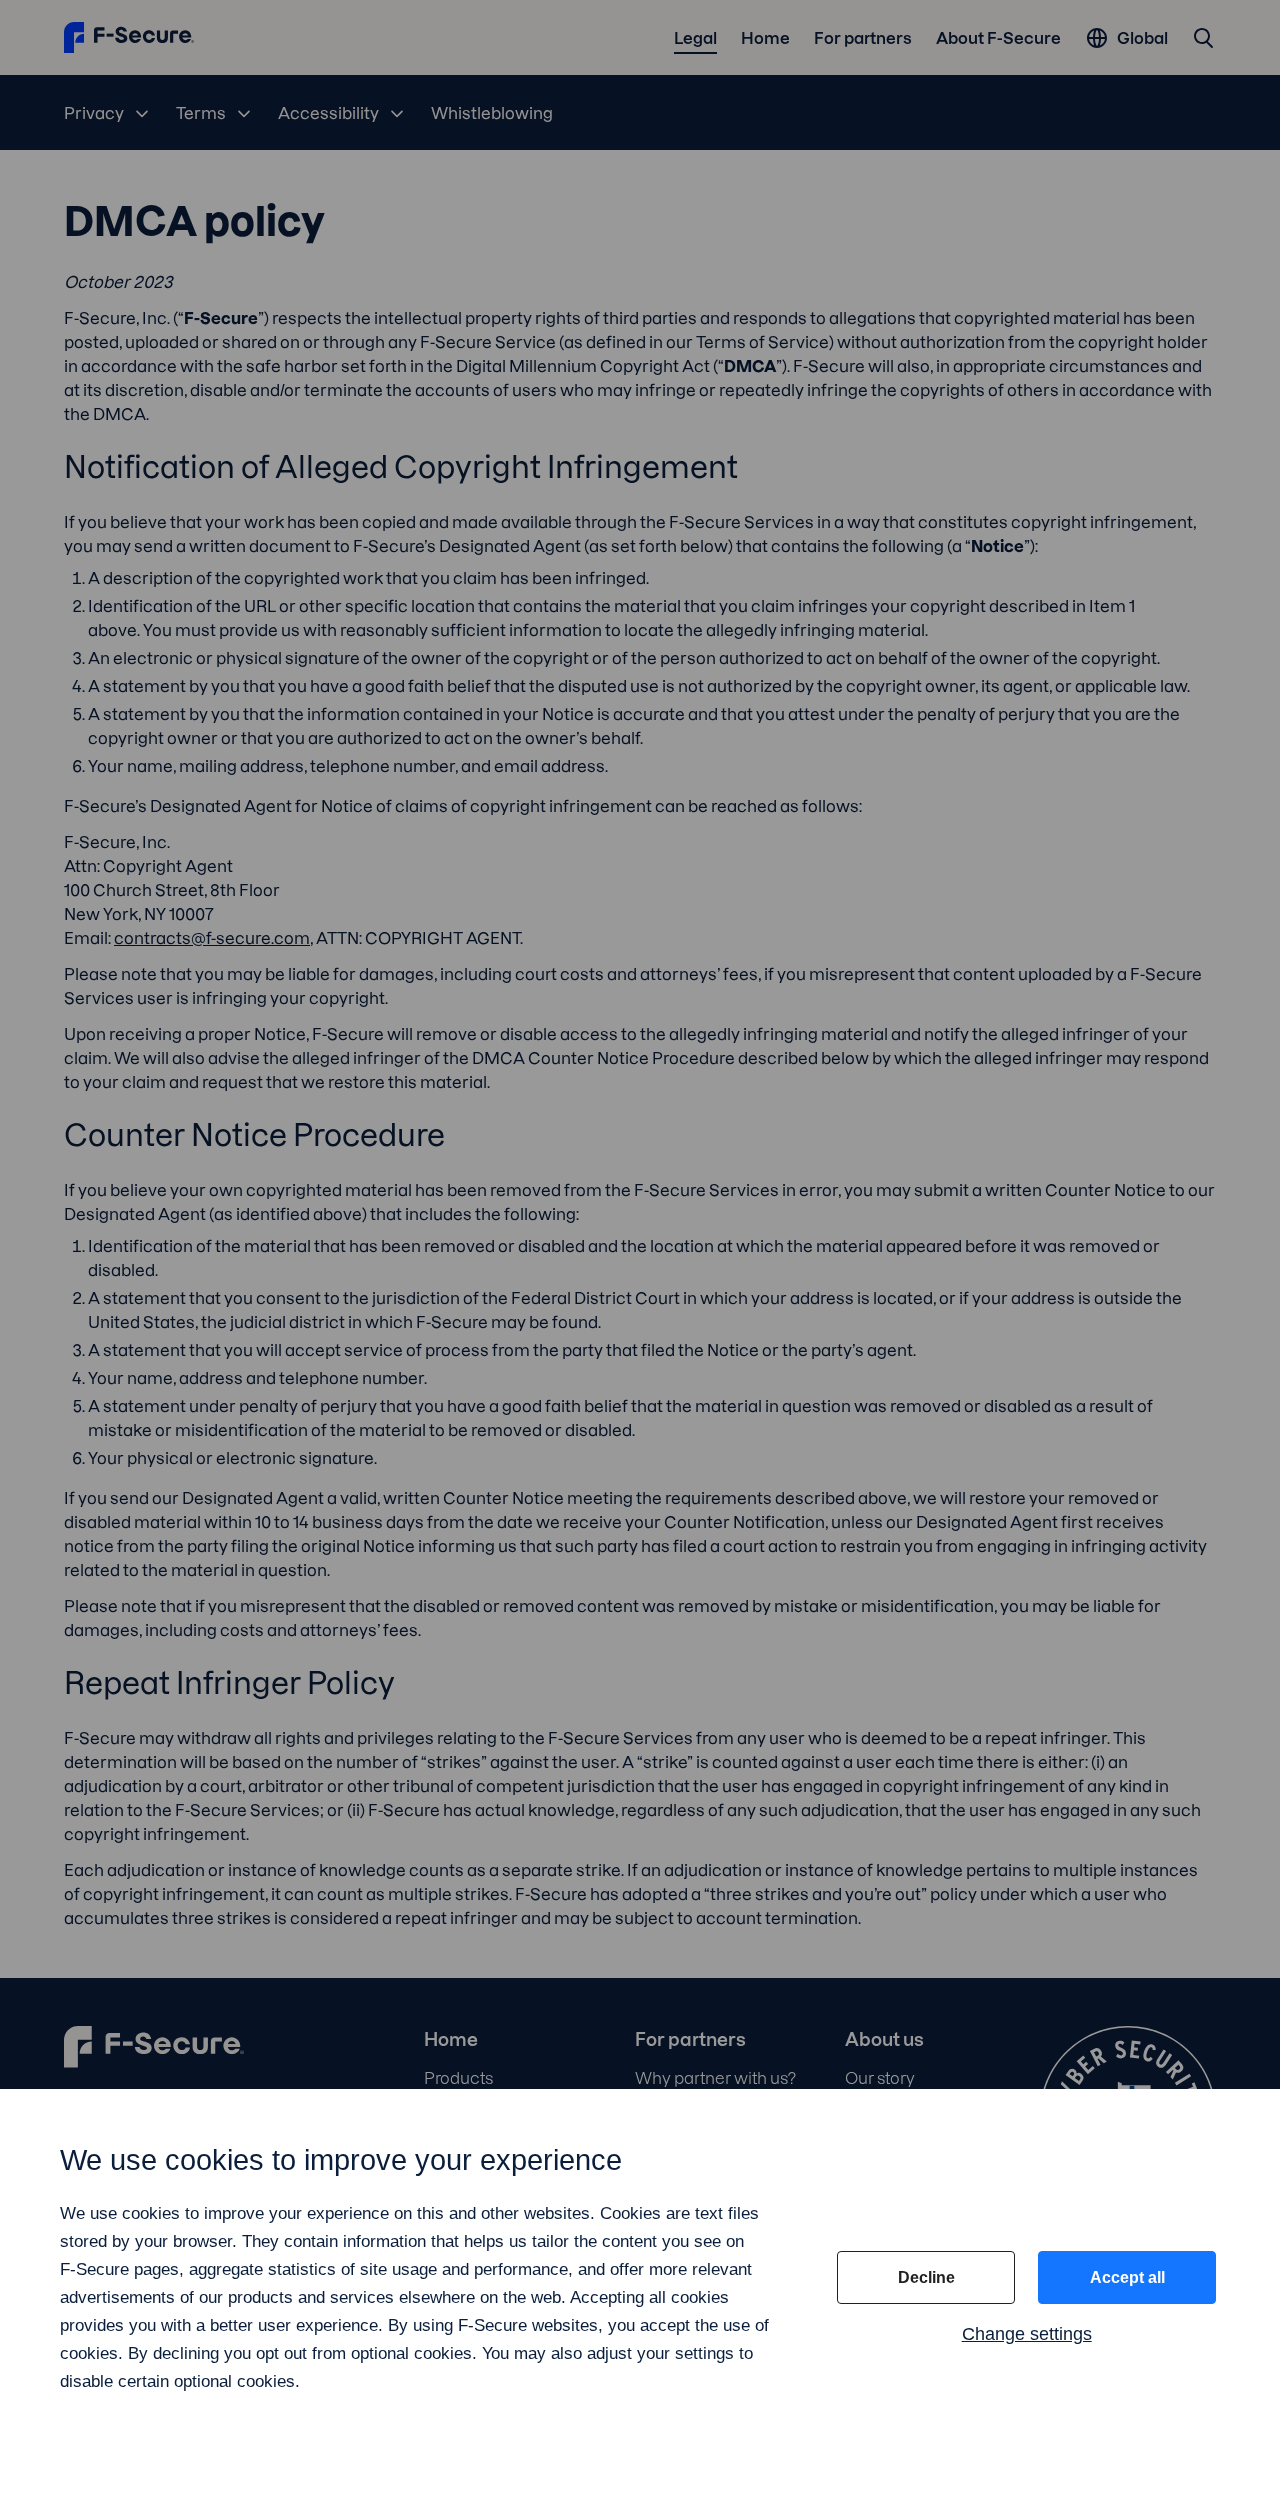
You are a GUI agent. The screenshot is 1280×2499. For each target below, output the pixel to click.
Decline (926, 2277)
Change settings (1027, 2334)
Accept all (1127, 2277)
